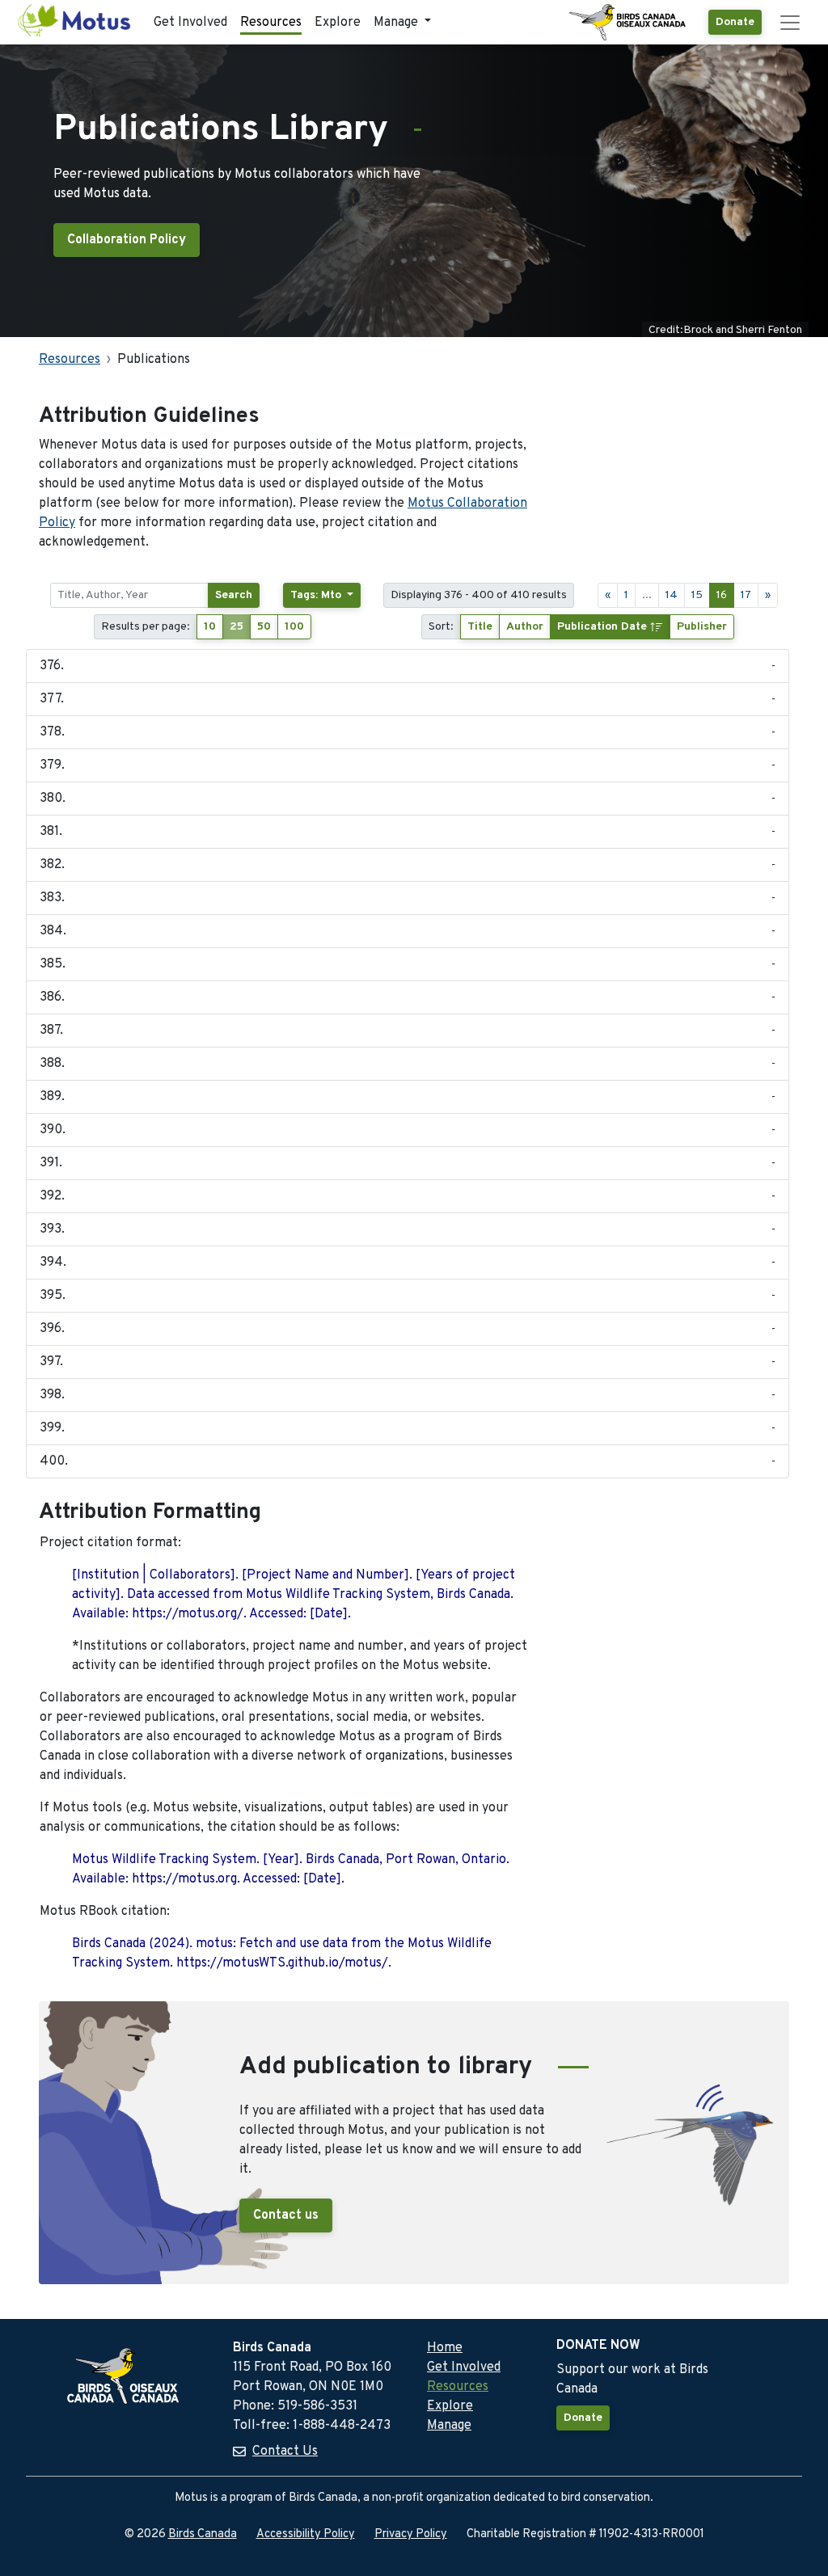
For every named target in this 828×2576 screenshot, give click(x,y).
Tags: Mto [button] (317, 595)
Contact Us (285, 2452)
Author (525, 627)
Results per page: (146, 627)
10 (210, 627)
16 (722, 595)
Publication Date (604, 627)
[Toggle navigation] (790, 23)
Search (234, 595)
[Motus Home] (75, 22)
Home (445, 2348)
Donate (735, 22)
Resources (271, 23)
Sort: (441, 627)
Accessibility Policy (306, 2534)
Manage (449, 2426)
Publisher (702, 627)
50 (264, 627)
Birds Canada (203, 2534)
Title (480, 627)
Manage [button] (397, 23)
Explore (338, 23)
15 (697, 595)
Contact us (286, 2216)
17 (746, 595)
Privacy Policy (411, 2534)
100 (294, 627)
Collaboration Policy (127, 240)
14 (672, 595)
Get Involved (190, 23)
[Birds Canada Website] (629, 23)
